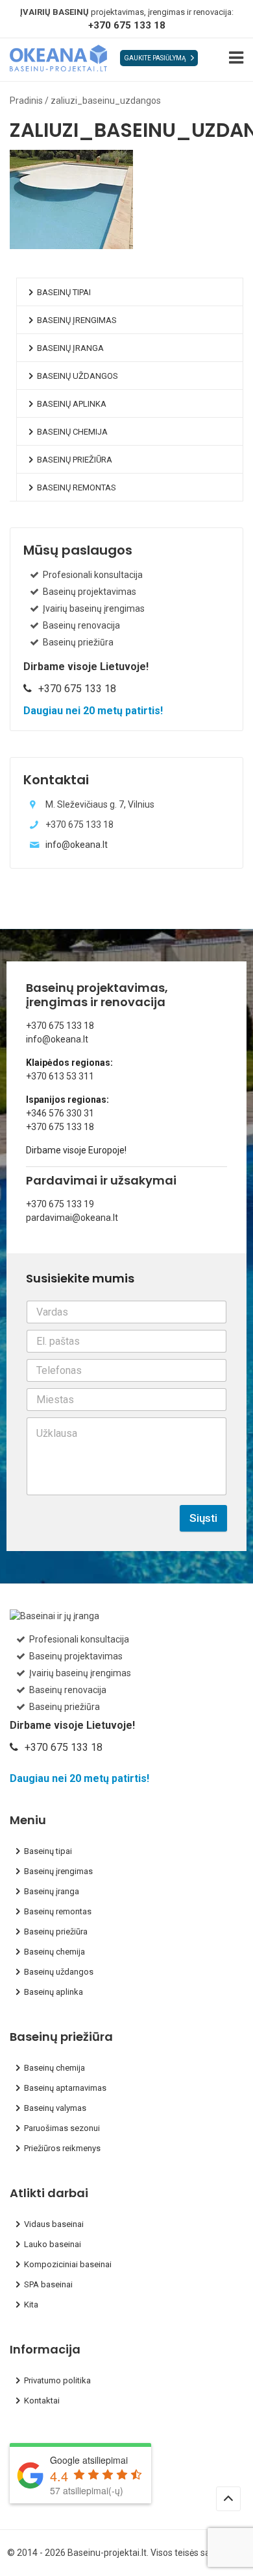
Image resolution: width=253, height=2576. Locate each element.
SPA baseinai (48, 2284)
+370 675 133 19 (60, 1204)
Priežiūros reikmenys (62, 2148)
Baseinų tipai (64, 292)
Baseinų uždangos (78, 376)
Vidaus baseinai (54, 2224)
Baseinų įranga (70, 348)
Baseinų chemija (72, 432)
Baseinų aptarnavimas (65, 2088)
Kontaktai (42, 2401)
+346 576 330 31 (60, 1113)
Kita (31, 2305)
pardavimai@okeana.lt (72, 1218)
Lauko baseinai (53, 2244)
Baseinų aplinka (72, 404)
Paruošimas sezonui (62, 2128)
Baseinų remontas (77, 488)
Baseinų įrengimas (77, 320)
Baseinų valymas (55, 2108)
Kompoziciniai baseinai (68, 2264)
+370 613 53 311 (60, 1076)
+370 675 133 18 (127, 25)
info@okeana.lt (77, 845)
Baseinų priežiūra (75, 460)
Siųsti (203, 1518)
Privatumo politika (57, 2380)
